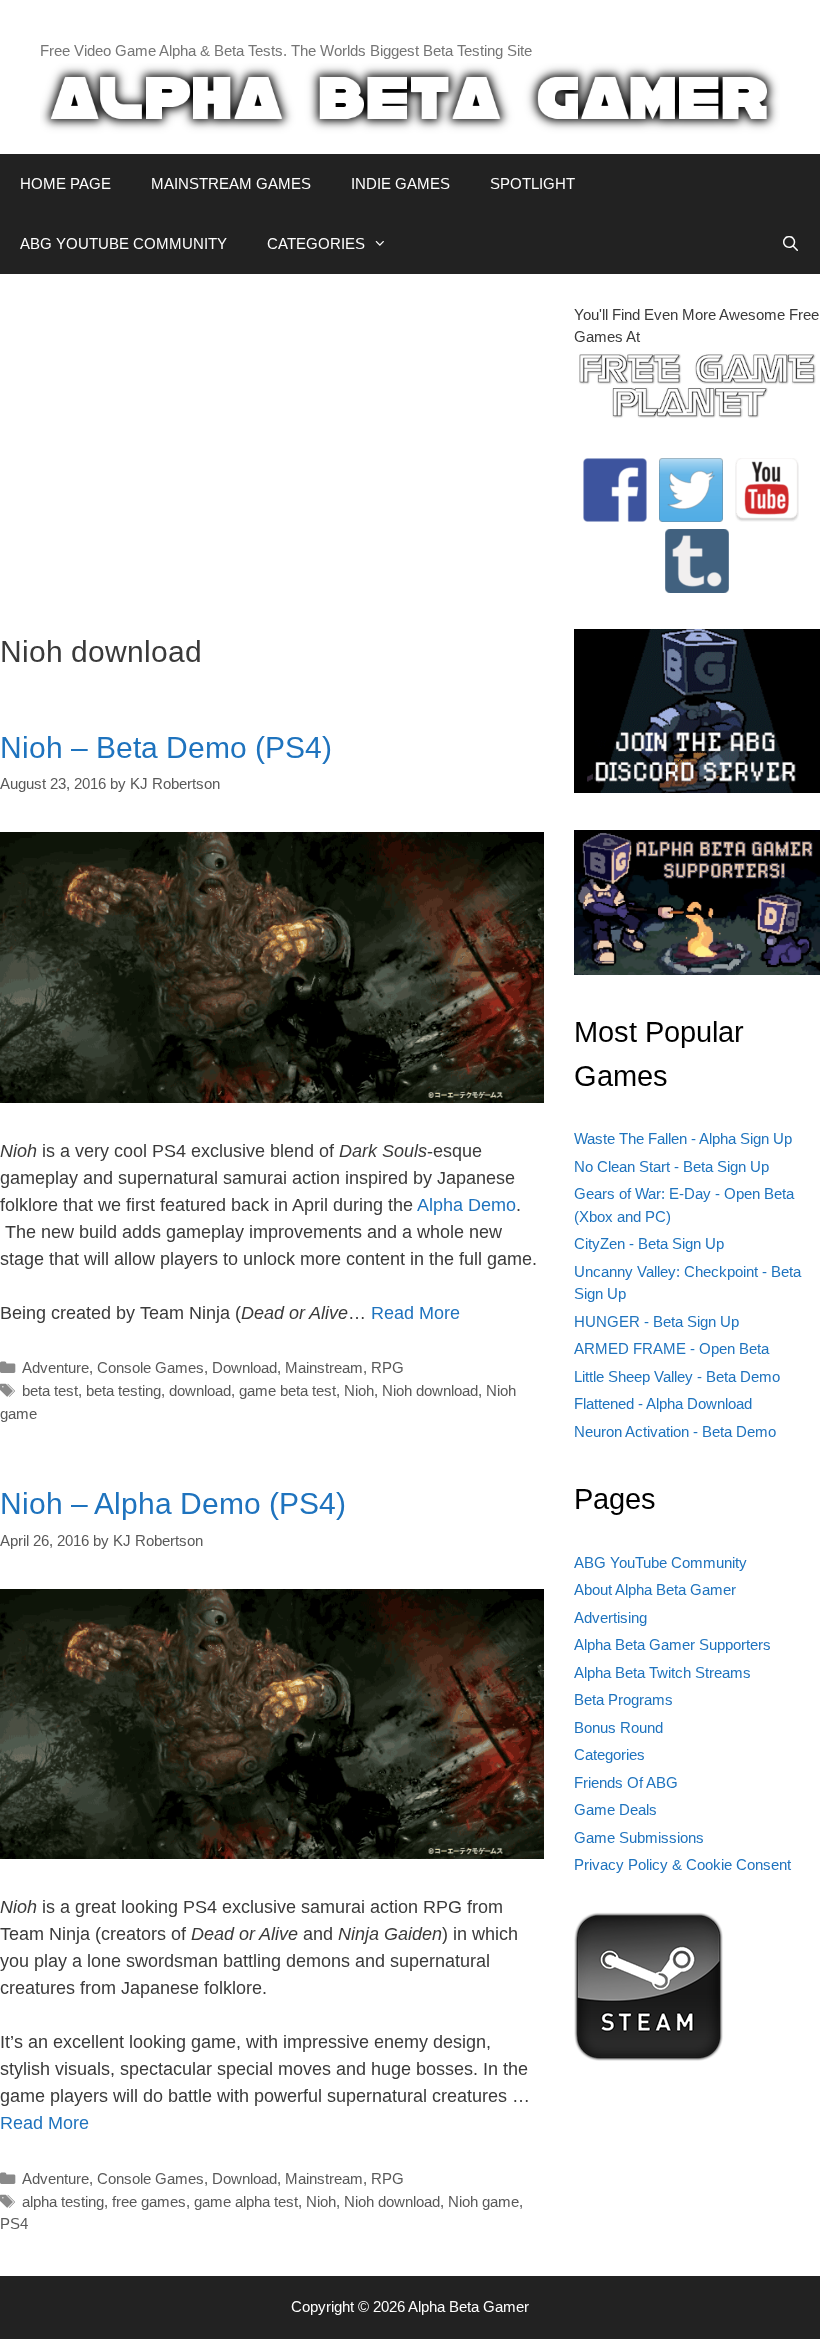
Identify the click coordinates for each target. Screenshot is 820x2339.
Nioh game (483, 2201)
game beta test (287, 1390)
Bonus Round (618, 1727)
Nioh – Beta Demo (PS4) (166, 747)
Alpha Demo (466, 1205)
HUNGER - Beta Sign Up (656, 1321)
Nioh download (430, 1390)
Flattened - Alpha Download (663, 1403)
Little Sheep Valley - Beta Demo (677, 1376)
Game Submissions (639, 1837)
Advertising (610, 1617)
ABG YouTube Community (660, 1562)
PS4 (14, 2223)
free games (149, 2201)
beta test (50, 1390)
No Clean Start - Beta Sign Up (671, 1166)
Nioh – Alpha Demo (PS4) (173, 1503)
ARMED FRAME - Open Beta (671, 1348)
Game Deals (615, 1809)
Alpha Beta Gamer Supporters (672, 1644)
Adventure (55, 1367)
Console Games (150, 1367)
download (200, 1390)
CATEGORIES (316, 243)
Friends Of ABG (626, 1782)
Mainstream (324, 1367)
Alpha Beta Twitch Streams (662, 1672)
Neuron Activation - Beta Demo (675, 1431)
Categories (609, 1754)
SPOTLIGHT (532, 183)
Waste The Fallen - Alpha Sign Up (683, 1138)
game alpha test (246, 2201)
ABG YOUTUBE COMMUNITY (123, 243)
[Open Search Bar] (790, 244)
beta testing (123, 1390)
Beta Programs (623, 1699)
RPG (387, 1367)
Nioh (359, 1390)
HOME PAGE (65, 183)
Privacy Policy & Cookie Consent (682, 1864)
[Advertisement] (272, 444)
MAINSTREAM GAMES (231, 183)
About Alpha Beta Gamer (655, 1589)
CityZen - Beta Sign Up (649, 1243)
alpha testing (63, 2201)
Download (244, 1367)
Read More (415, 1313)
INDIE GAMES (400, 183)
